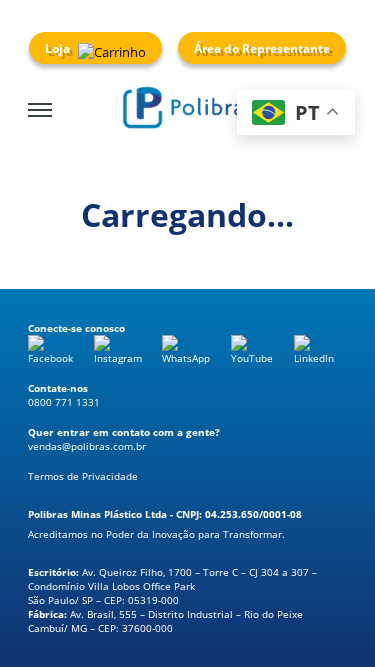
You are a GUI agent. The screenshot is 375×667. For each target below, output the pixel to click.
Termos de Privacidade (83, 476)
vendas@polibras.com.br (87, 446)
